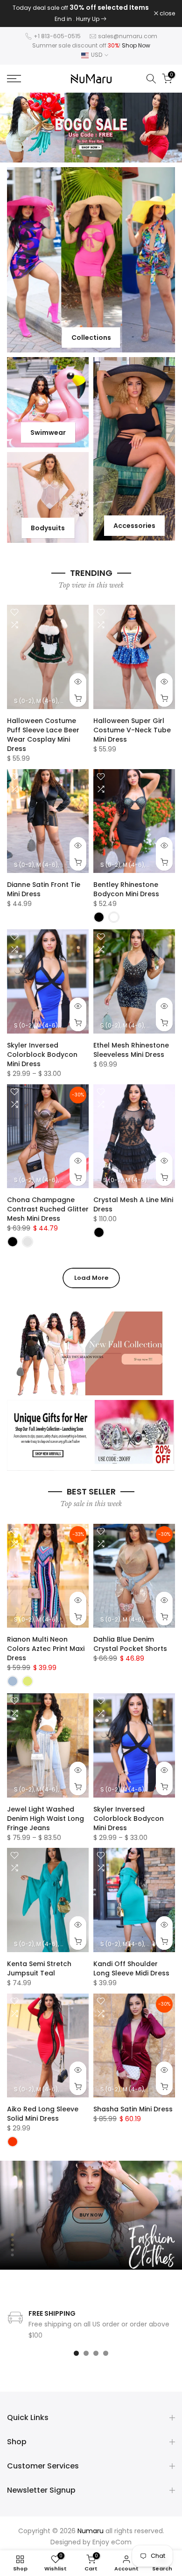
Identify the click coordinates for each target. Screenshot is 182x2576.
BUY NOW (91, 2209)
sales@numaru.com (128, 30)
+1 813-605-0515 (57, 30)
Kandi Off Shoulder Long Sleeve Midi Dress (131, 1962)
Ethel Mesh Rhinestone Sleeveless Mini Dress (131, 1044)
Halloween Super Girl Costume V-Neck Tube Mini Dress (132, 724)
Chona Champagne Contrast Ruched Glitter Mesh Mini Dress (48, 1203)
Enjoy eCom (112, 2536)
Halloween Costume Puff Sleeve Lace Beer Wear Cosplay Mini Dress (43, 729)
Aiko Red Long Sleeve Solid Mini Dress (43, 2108)
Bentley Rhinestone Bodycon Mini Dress (126, 884)
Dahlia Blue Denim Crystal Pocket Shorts (130, 1638)
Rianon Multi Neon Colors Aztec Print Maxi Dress (46, 1643)
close (167, 11)
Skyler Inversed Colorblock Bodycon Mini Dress (42, 1048)
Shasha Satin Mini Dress (133, 2103)
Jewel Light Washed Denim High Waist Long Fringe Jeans (45, 1812)
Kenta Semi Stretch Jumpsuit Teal (39, 1962)
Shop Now (136, 39)
